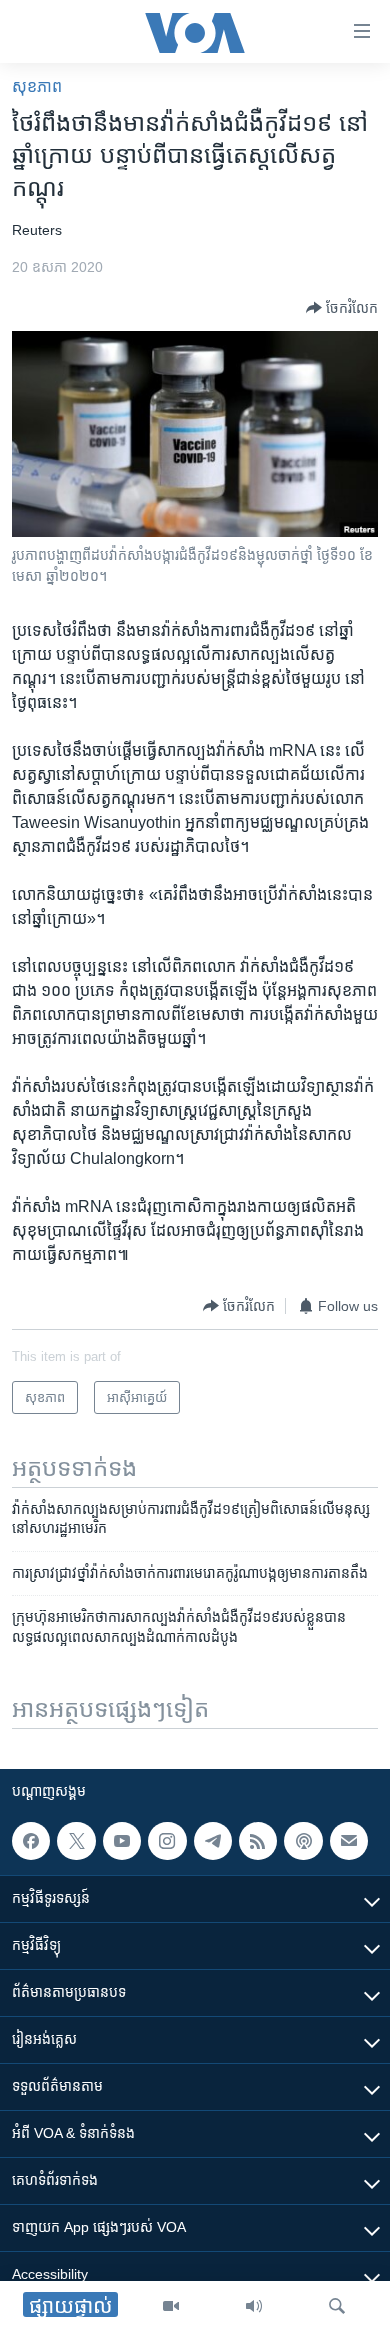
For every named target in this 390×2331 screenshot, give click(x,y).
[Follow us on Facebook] (31, 1841)
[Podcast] (303, 1841)
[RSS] (258, 1841)
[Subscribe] (349, 1841)
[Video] (171, 2306)
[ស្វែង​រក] (337, 2306)
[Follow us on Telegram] (213, 1841)
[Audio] (254, 2306)
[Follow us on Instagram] (167, 1841)
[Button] (342, 308)
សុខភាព (37, 86)
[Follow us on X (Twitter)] (76, 1841)
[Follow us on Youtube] (122, 1841)
